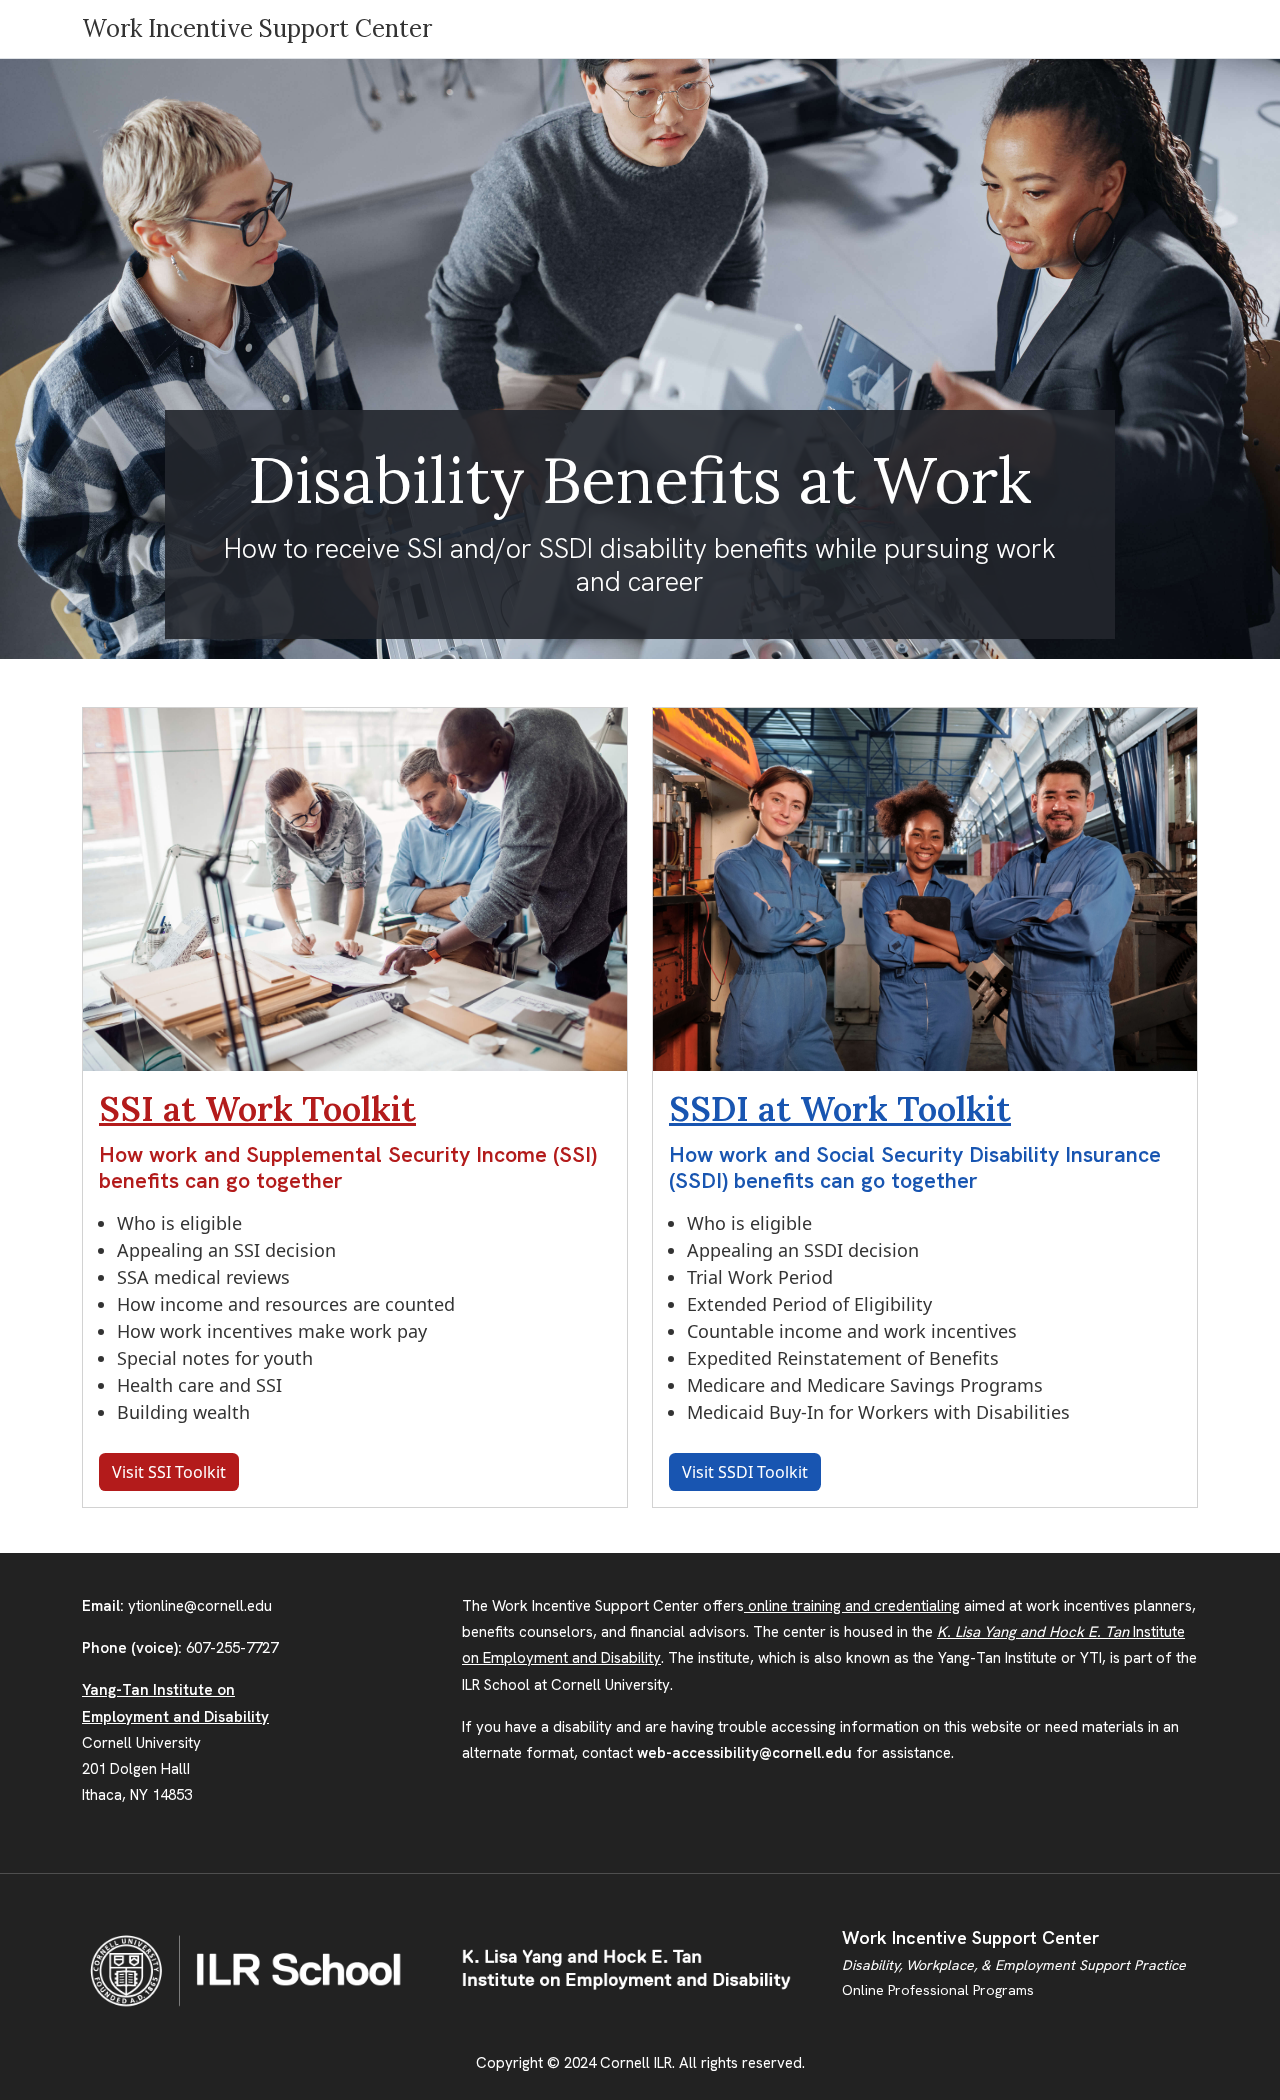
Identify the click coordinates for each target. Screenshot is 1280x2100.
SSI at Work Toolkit (257, 1108)
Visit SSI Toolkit (169, 1472)
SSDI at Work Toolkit (840, 1108)
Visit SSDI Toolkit (745, 1472)
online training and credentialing (852, 1606)
